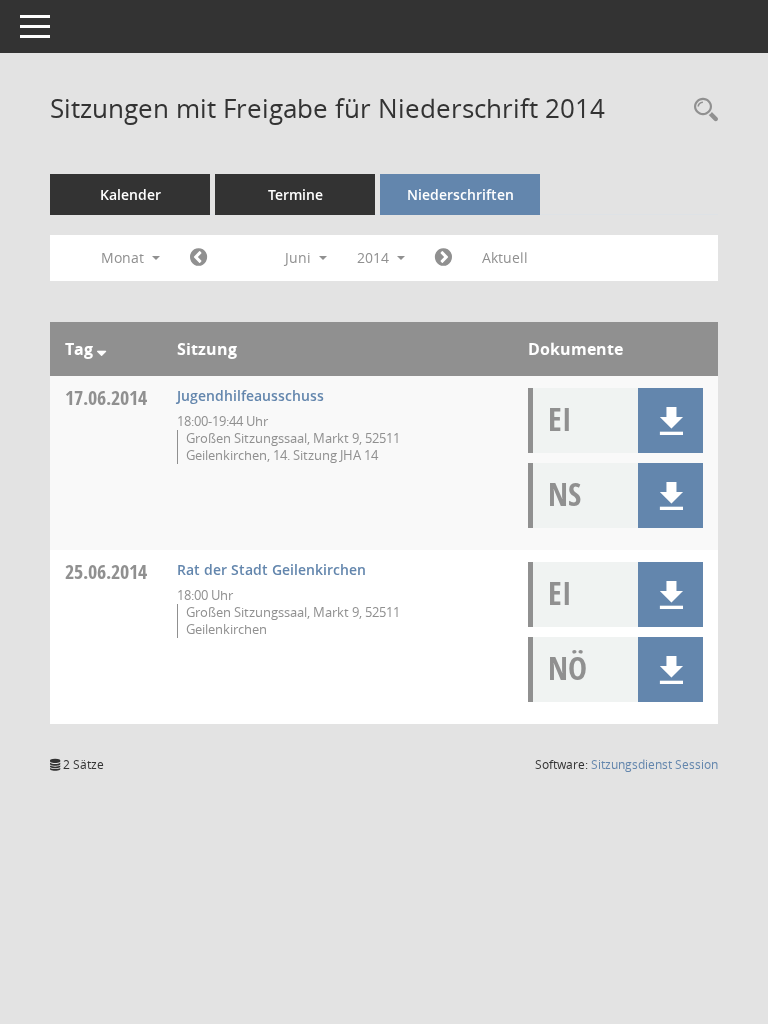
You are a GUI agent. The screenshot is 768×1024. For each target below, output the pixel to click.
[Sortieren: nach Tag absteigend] (101, 349)
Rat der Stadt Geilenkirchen (271, 569)
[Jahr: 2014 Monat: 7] (443, 258)
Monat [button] (124, 257)
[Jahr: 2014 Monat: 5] (198, 258)
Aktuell (505, 257)
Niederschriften (460, 194)
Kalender (130, 194)
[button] (670, 420)
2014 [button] (375, 257)
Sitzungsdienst (654, 764)
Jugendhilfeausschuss (250, 395)
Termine (295, 194)
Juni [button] (300, 257)
